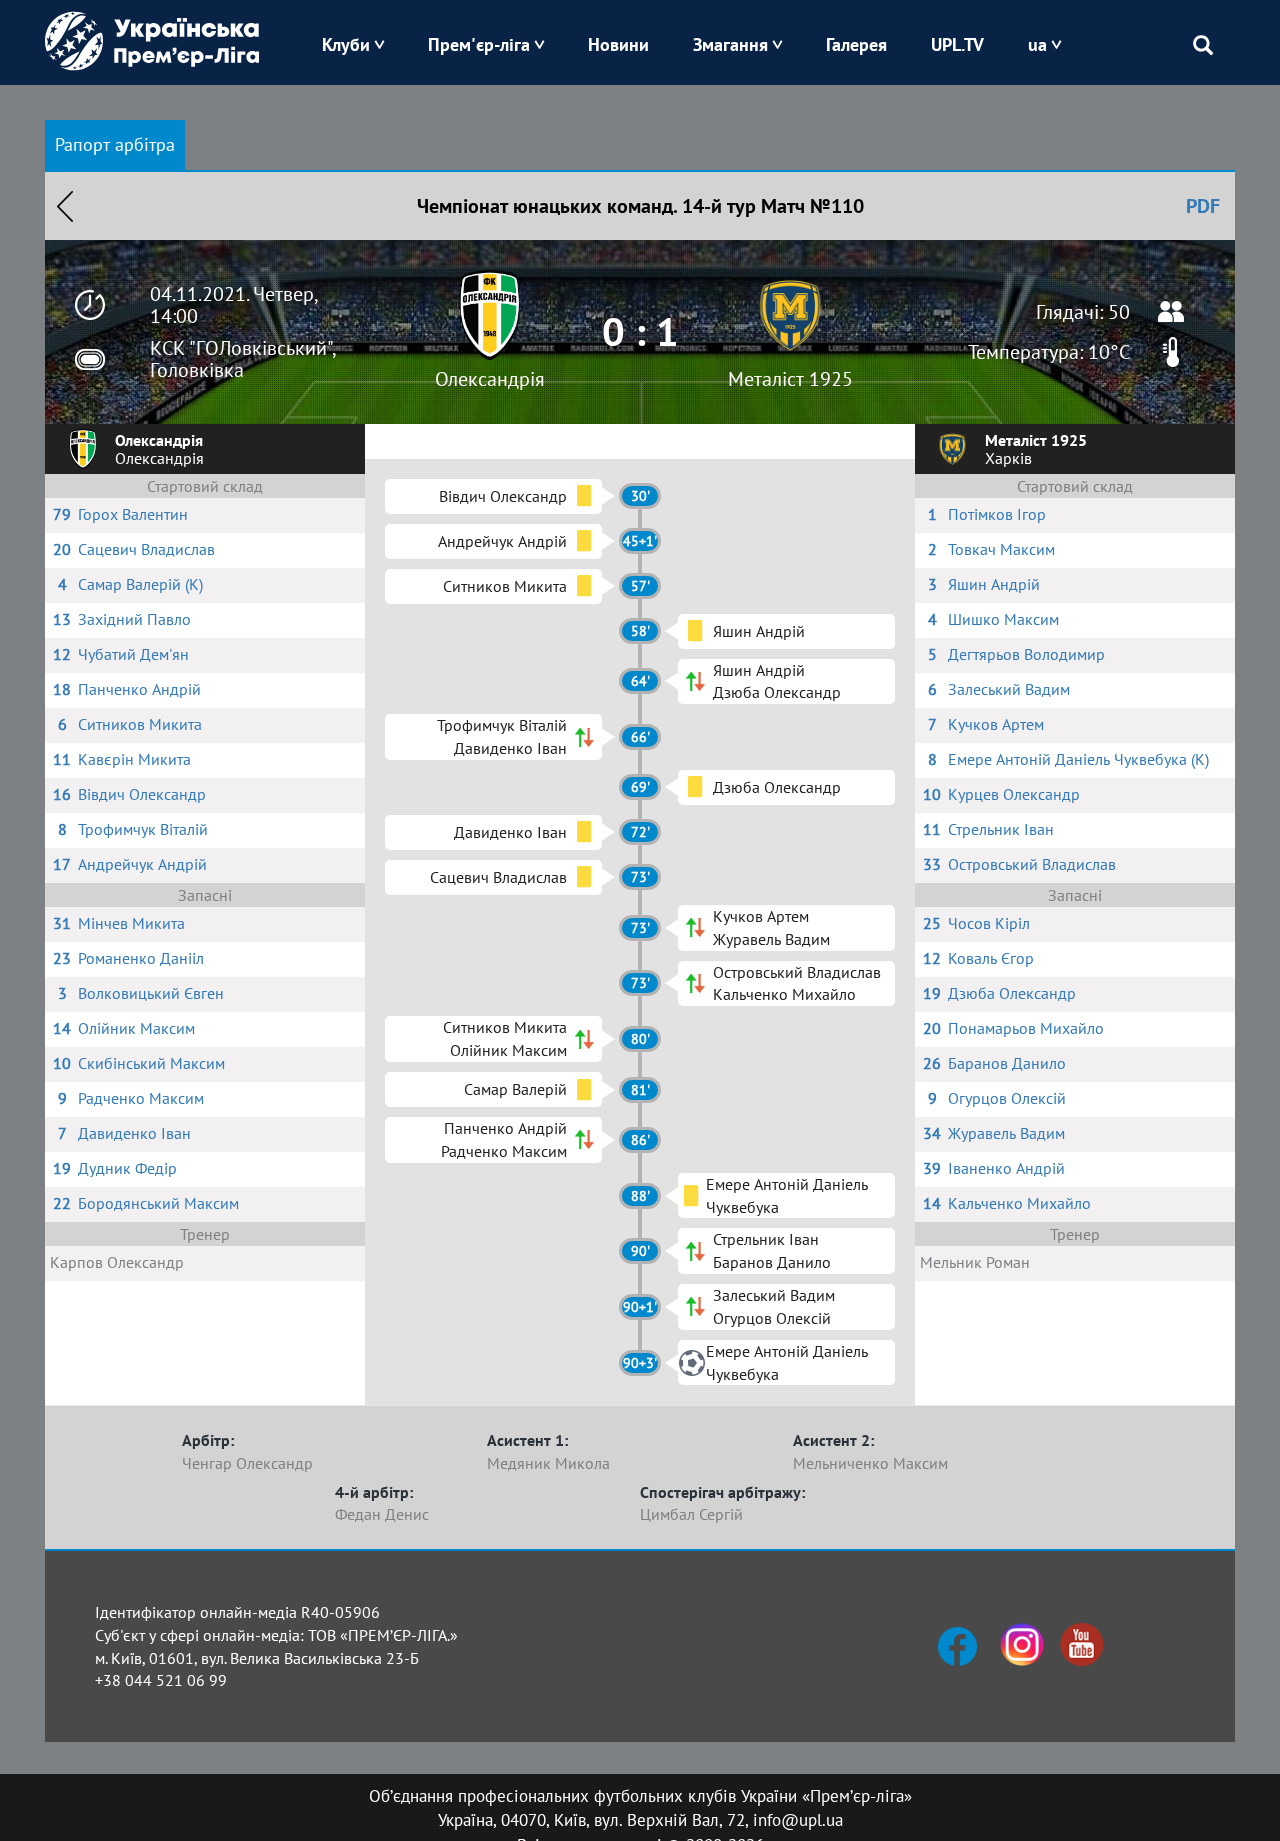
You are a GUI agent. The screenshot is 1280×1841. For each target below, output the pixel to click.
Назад (65, 206)
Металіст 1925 (790, 379)
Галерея (856, 44)
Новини (618, 44)
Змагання (730, 44)
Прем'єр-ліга (479, 44)
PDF (1203, 206)
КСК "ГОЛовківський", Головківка (242, 359)
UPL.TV (957, 44)
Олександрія (490, 379)
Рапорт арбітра (115, 144)
